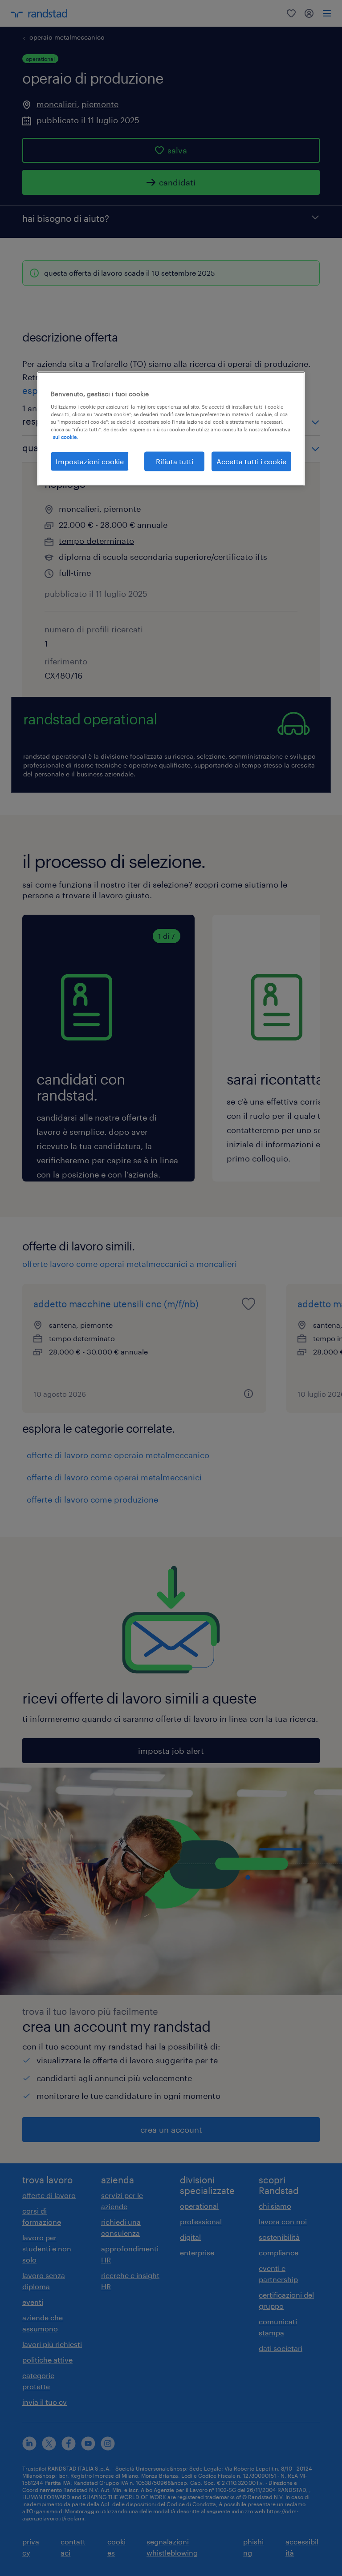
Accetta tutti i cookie (251, 461)
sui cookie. (65, 436)
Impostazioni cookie (90, 461)
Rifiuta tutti (175, 461)
